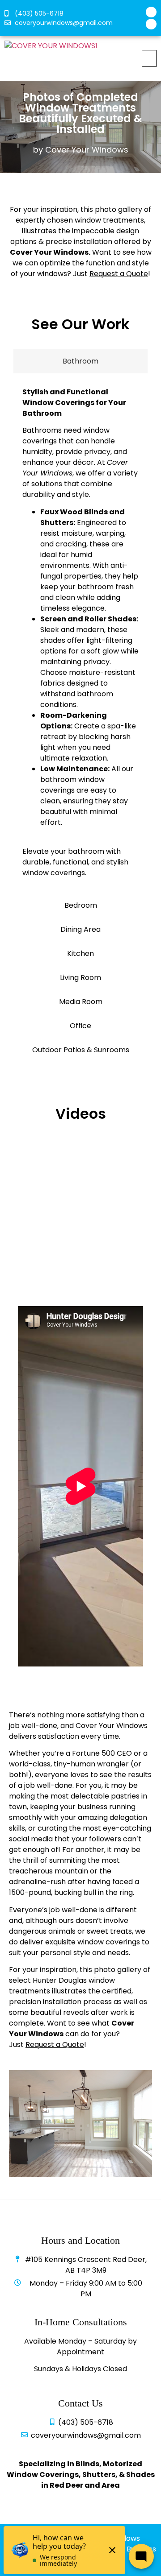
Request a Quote (55, 2045)
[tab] (80, 361)
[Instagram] (151, 24)
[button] (149, 58)
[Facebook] (151, 12)
